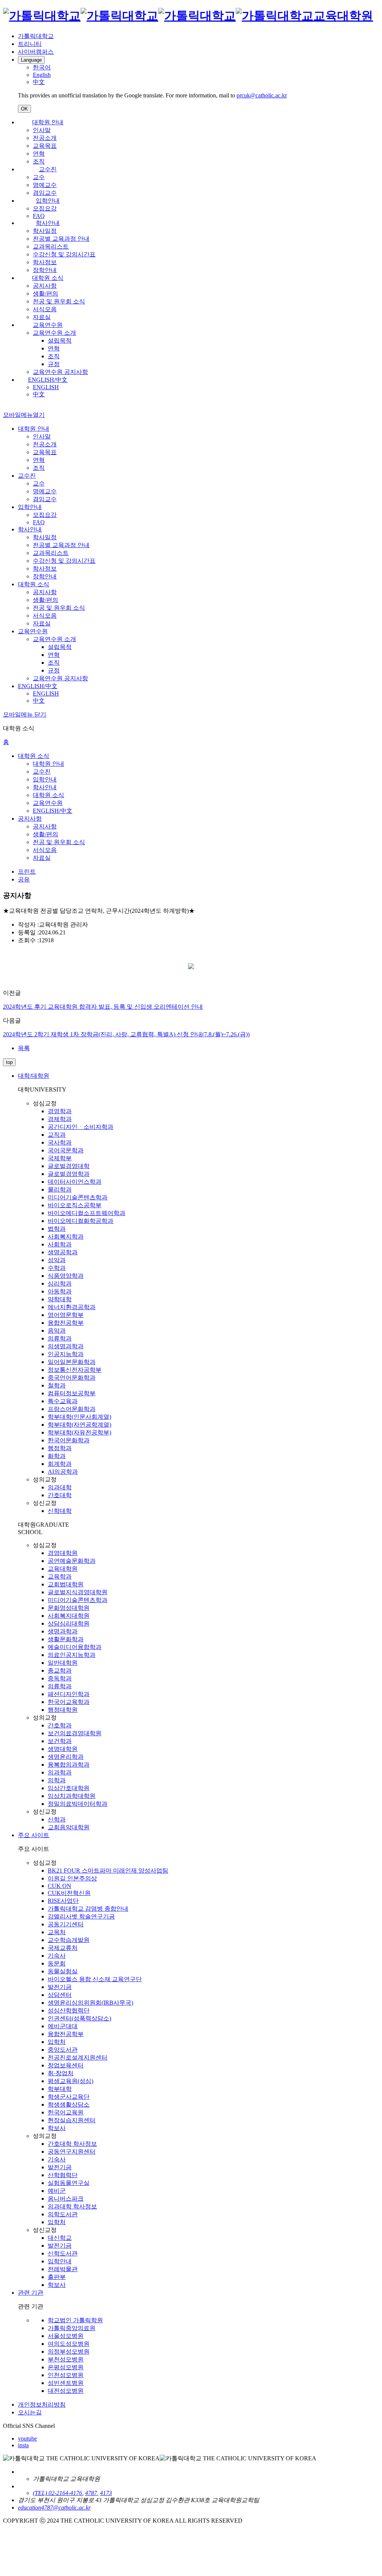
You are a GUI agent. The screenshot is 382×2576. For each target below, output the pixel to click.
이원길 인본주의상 (72, 1878)
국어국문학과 (66, 1150)
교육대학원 (63, 1569)
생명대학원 (63, 1749)
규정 (54, 364)
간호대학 (60, 1495)
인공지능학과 (66, 1354)
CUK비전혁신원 (69, 1893)
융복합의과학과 (69, 1765)
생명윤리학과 (66, 1757)
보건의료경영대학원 (75, 1733)
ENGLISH (46, 387)
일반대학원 (63, 1663)
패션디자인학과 (69, 1694)
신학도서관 (63, 2253)
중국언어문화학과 (72, 1378)
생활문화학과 (66, 1639)
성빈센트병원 (66, 2383)
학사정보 (45, 262)
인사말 (42, 130)
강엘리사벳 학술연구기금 (81, 1916)
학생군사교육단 (69, 2097)
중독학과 (60, 1678)
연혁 (39, 154)
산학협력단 (63, 2175)
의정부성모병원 (69, 2352)
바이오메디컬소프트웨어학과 (87, 1213)
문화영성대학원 (69, 1608)
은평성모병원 (66, 2367)
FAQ (39, 216)
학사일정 (45, 231)
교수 (39, 177)
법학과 (57, 1229)
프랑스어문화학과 (72, 1409)
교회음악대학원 (69, 1827)
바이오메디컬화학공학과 (81, 1221)
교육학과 (60, 1576)
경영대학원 (63, 1553)
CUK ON (60, 1886)
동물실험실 (63, 1971)
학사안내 (48, 223)
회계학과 (60, 1464)
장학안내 (45, 270)
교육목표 (45, 146)
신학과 (57, 1819)
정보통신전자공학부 (75, 1370)
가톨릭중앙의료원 (72, 2328)
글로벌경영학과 (69, 1174)
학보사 (57, 2128)
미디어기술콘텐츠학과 (78, 1197)
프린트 (27, 872)
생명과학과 (63, 1631)
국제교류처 (63, 1948)
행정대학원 (63, 1710)
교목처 (57, 1932)
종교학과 (60, 1671)
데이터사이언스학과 (75, 1182)
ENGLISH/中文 (48, 380)
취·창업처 (61, 2073)
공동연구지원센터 (72, 2152)
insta (23, 2445)
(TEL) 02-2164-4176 (57, 2493)
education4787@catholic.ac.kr (54, 2508)
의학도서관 (63, 2214)
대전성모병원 (66, 2391)
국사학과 (60, 1142)
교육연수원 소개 (54, 333)
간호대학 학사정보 (72, 2144)
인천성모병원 (66, 2375)
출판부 (57, 2277)
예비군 (57, 2191)
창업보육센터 (66, 2065)
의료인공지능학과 (72, 1655)
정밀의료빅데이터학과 (78, 1804)
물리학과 (60, 1189)
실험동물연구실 (69, 2183)
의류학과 (60, 1338)
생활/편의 (46, 293)
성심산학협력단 (69, 2010)
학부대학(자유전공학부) (79, 1432)
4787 (91, 2493)
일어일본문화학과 (72, 1362)
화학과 (57, 1456)
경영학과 (60, 1111)
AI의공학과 (63, 1472)
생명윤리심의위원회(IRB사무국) (90, 2003)
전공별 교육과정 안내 (61, 239)
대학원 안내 (48, 122)
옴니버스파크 (66, 2199)
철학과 (57, 1385)
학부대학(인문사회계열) (79, 1417)
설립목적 (60, 341)
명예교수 (45, 185)
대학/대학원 (34, 1076)
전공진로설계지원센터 (78, 2057)
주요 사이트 (34, 1835)
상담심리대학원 (69, 1623)
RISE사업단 (63, 1901)
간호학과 (60, 1725)
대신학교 (60, 2238)
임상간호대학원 (69, 1788)
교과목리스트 (51, 246)
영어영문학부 (66, 1315)
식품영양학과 (66, 1276)
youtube (27, 2438)
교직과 (57, 1135)
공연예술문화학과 (72, 1561)
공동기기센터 (66, 1924)
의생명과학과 (66, 1346)
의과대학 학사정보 (72, 2206)
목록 (24, 1048)
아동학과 (60, 1291)
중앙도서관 (63, 2050)
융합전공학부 (66, 1323)
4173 (106, 2493)
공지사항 (45, 286)
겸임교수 (45, 193)
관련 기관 (31, 2293)
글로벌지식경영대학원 (78, 1592)
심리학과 (60, 1284)
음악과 (57, 1331)
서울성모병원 (66, 2336)
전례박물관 (63, 2269)
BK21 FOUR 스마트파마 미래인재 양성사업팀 (108, 1871)
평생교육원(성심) (71, 2081)
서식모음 (45, 309)
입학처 (57, 2042)
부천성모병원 (66, 2359)
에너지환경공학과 (72, 1307)
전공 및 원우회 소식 (59, 301)
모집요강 (45, 208)
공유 (24, 879)
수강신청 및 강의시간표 (64, 254)
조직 (39, 161)
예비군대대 (63, 2026)
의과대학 (60, 1487)
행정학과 (60, 1448)
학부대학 (60, 2089)
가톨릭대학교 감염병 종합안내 (88, 1909)
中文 (39, 394)
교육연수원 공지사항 (60, 372)
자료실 (42, 317)
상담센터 (60, 1995)
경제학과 (60, 1119)
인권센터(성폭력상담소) (79, 2018)
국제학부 (60, 1158)
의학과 (57, 1780)
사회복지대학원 (69, 1616)
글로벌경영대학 (69, 1166)
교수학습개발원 (69, 1940)
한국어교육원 (66, 2112)
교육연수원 (48, 325)
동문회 (57, 1963)
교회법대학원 (66, 1584)
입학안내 (48, 201)
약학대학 (60, 1299)
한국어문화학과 (69, 1440)
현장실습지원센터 (72, 2120)
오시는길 (30, 2412)
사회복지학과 (66, 1237)
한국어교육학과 (69, 1702)
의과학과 (60, 1772)
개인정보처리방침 (42, 2405)
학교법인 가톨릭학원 (75, 2320)
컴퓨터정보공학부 (72, 1393)
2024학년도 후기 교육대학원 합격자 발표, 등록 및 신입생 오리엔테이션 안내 (103, 1007)
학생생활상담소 (69, 2104)
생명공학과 (63, 1252)
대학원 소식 (48, 278)
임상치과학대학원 (72, 1796)
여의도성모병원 (69, 2344)
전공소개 (45, 138)
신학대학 (60, 1511)
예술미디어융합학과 (75, 1647)
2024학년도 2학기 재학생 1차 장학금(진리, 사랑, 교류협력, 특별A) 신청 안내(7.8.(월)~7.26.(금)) (126, 1034)
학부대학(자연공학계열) (79, 1425)
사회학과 (60, 1244)
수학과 (57, 1268)
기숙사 (57, 1956)
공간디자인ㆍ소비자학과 (81, 1127)
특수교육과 (63, 1401)
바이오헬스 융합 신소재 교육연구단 (95, 1979)
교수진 (48, 169)
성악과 (57, 1260)
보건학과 (60, 1741)
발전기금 (60, 1987)
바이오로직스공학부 (75, 1205)
